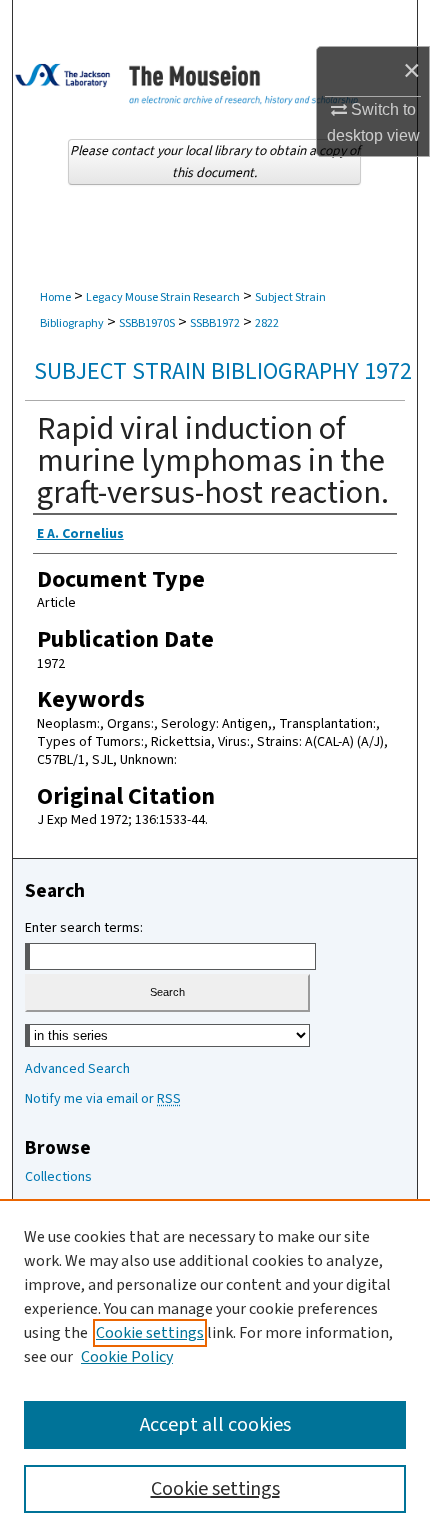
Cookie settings (150, 1333)
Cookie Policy (127, 1357)
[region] (215, 1368)
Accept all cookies (215, 1425)
